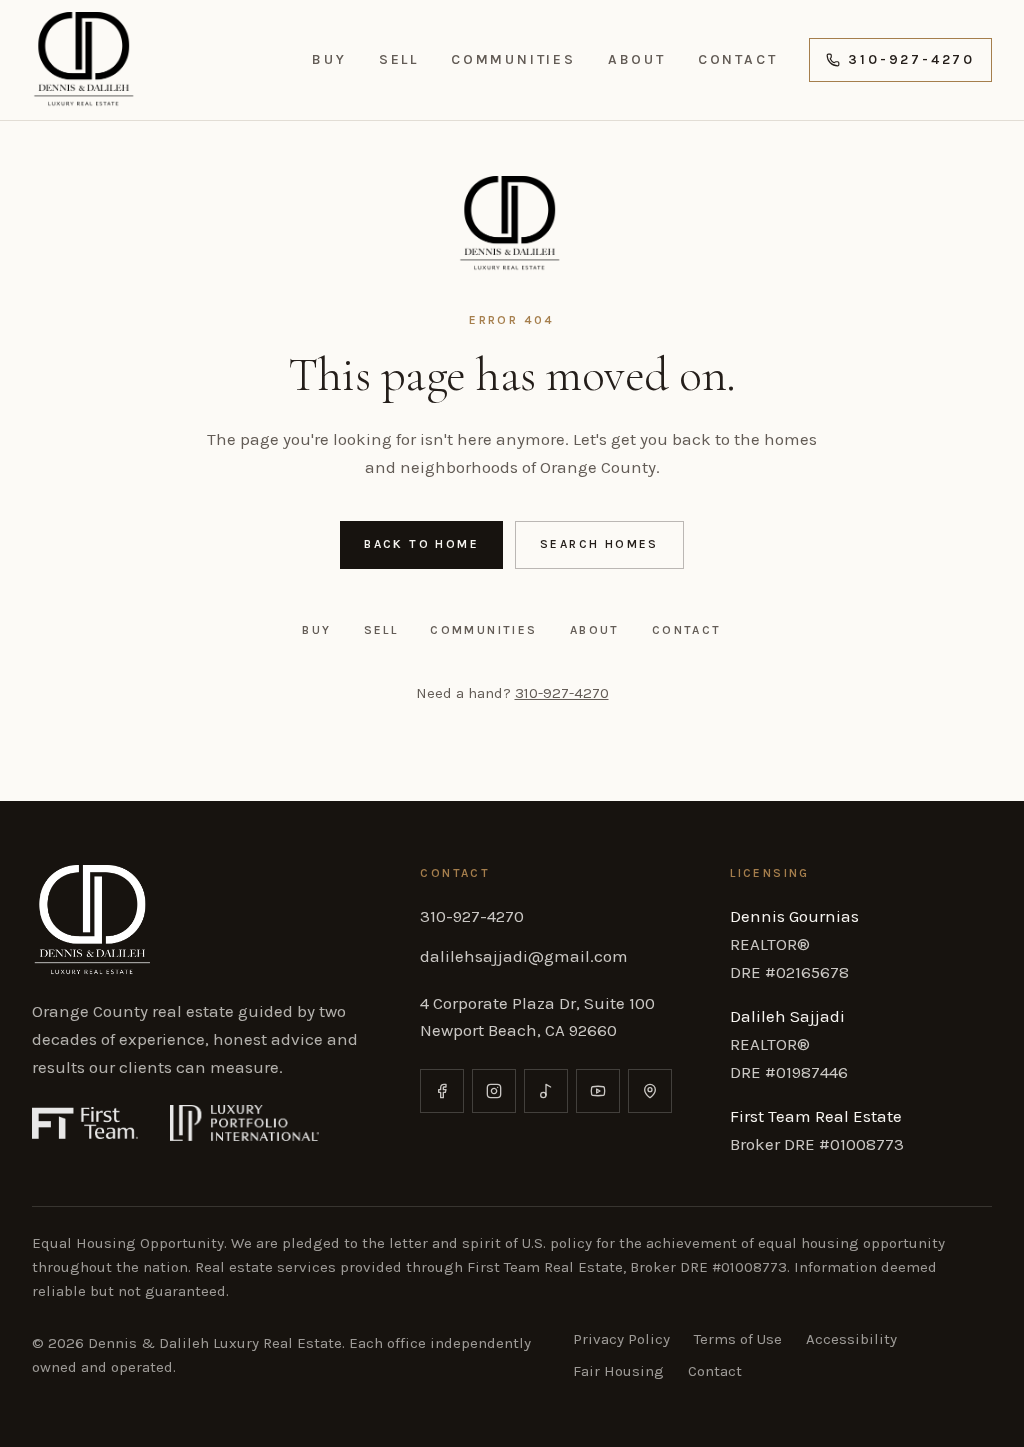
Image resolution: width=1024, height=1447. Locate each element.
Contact (687, 630)
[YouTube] (598, 1091)
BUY (329, 59)
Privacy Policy (621, 1339)
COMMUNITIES (513, 59)
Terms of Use (738, 1339)
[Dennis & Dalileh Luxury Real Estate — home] (86, 60)
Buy (316, 630)
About (595, 630)
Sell (381, 630)
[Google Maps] (650, 1091)
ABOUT (637, 59)
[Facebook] (442, 1091)
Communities (483, 630)
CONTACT (738, 59)
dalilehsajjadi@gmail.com (524, 956)
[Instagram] (494, 1091)
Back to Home (421, 544)
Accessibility (851, 1339)
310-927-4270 (911, 59)
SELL (399, 59)
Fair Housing (618, 1371)
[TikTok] (546, 1091)
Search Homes (599, 544)
